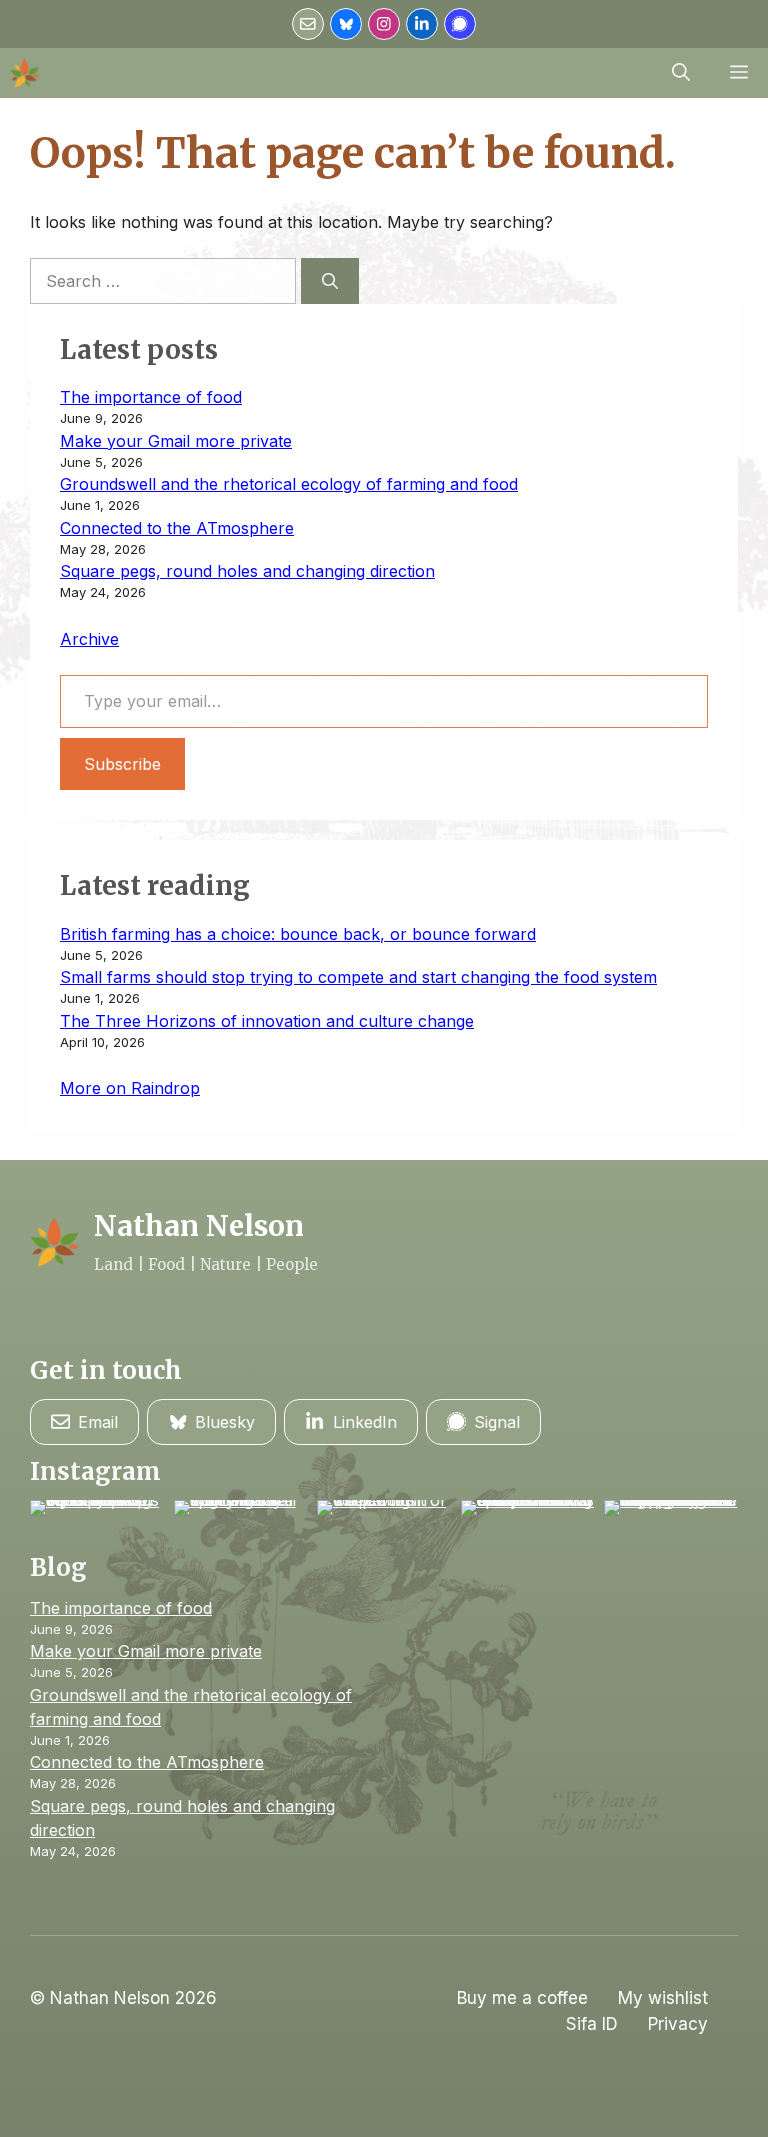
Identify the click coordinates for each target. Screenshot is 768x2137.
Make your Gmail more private (176, 441)
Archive (89, 639)
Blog (58, 1567)
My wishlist (663, 1998)
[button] (681, 73)
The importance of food (151, 397)
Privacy (678, 2024)
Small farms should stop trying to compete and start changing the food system (358, 977)
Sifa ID (592, 2024)
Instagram (95, 1471)
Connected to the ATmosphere (177, 528)
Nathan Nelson (199, 1226)
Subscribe (122, 764)
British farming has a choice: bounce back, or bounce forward (298, 934)
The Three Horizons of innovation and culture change (267, 1021)
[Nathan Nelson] (25, 73)
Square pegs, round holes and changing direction (247, 571)
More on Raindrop (130, 1088)
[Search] (330, 281)
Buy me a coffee (522, 1998)
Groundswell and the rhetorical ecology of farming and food (289, 484)
